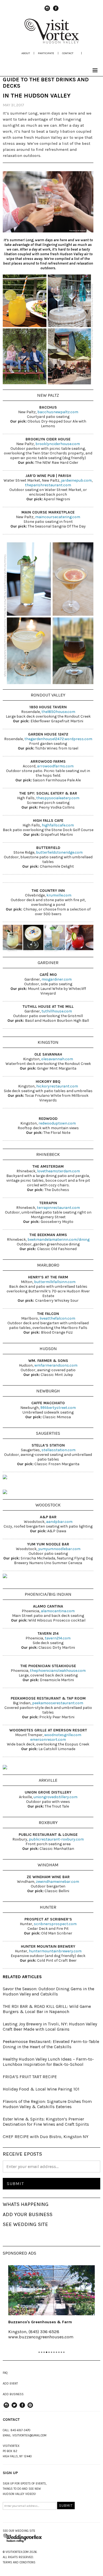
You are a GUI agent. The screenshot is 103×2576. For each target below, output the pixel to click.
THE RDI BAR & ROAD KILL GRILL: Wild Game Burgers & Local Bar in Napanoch (47, 2009)
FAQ (5, 2373)
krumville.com (59, 895)
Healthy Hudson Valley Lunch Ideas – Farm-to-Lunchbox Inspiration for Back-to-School (48, 2062)
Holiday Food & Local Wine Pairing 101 (41, 2089)
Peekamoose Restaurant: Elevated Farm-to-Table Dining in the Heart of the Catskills (51, 2044)
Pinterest (30, 2408)
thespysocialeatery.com (58, 798)
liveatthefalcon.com (57, 1318)
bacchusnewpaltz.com (58, 412)
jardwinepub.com (76, 480)
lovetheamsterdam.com (59, 1171)
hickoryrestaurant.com (57, 1086)
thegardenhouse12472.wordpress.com (58, 739)
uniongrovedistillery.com (55, 1797)
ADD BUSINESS (13, 2394)
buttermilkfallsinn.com (55, 1282)
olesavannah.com (57, 1059)
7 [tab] (54, 2352)
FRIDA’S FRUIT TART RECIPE (30, 2077)
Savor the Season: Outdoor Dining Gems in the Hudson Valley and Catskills (48, 1991)
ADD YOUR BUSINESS (28, 2214)
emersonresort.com (48, 1740)
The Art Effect (57, 2322)
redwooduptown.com (57, 1123)
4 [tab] (47, 2352)
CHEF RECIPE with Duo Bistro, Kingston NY (46, 2137)
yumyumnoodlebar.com (59, 1549)
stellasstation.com (59, 1450)
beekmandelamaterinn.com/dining (59, 1240)
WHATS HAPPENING (26, 2204)
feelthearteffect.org (63, 2337)
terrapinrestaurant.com (58, 1208)
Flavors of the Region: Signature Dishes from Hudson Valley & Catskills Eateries (47, 2104)
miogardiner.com (56, 979)
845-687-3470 (20, 2430)
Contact (68, 53)
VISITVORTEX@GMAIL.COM (29, 2435)
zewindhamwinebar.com (58, 1882)
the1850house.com (58, 712)
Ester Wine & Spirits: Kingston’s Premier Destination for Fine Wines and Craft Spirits (46, 2122)
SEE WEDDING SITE (25, 2224)
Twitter (14, 2408)
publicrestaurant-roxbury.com (56, 1839)
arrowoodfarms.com (55, 766)
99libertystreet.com (58, 1408)
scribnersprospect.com (55, 1924)
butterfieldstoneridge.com (59, 852)
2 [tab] (42, 2352)
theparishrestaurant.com (48, 485)
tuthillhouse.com (56, 1011)
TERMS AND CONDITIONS (19, 2562)
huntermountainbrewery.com (55, 1951)
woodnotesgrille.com (63, 1735)
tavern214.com (58, 1638)
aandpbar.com (59, 1522)
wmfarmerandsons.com (56, 1365)
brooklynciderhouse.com (58, 444)
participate (46, 53)
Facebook (56, 11)
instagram (47, 11)
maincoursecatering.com (58, 517)
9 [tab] (59, 2352)
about (26, 53)
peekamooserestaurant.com (58, 1703)
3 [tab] (44, 2352)
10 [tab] (61, 2352)
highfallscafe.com (58, 825)
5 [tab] (49, 2352)
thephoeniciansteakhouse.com (58, 1671)
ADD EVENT (10, 2384)
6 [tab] (51, 2352)
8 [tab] (56, 2352)
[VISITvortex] (52, 42)
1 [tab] (39, 2352)
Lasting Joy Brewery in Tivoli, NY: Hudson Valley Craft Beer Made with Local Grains (50, 2027)
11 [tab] (64, 2352)
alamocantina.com (58, 1611)
